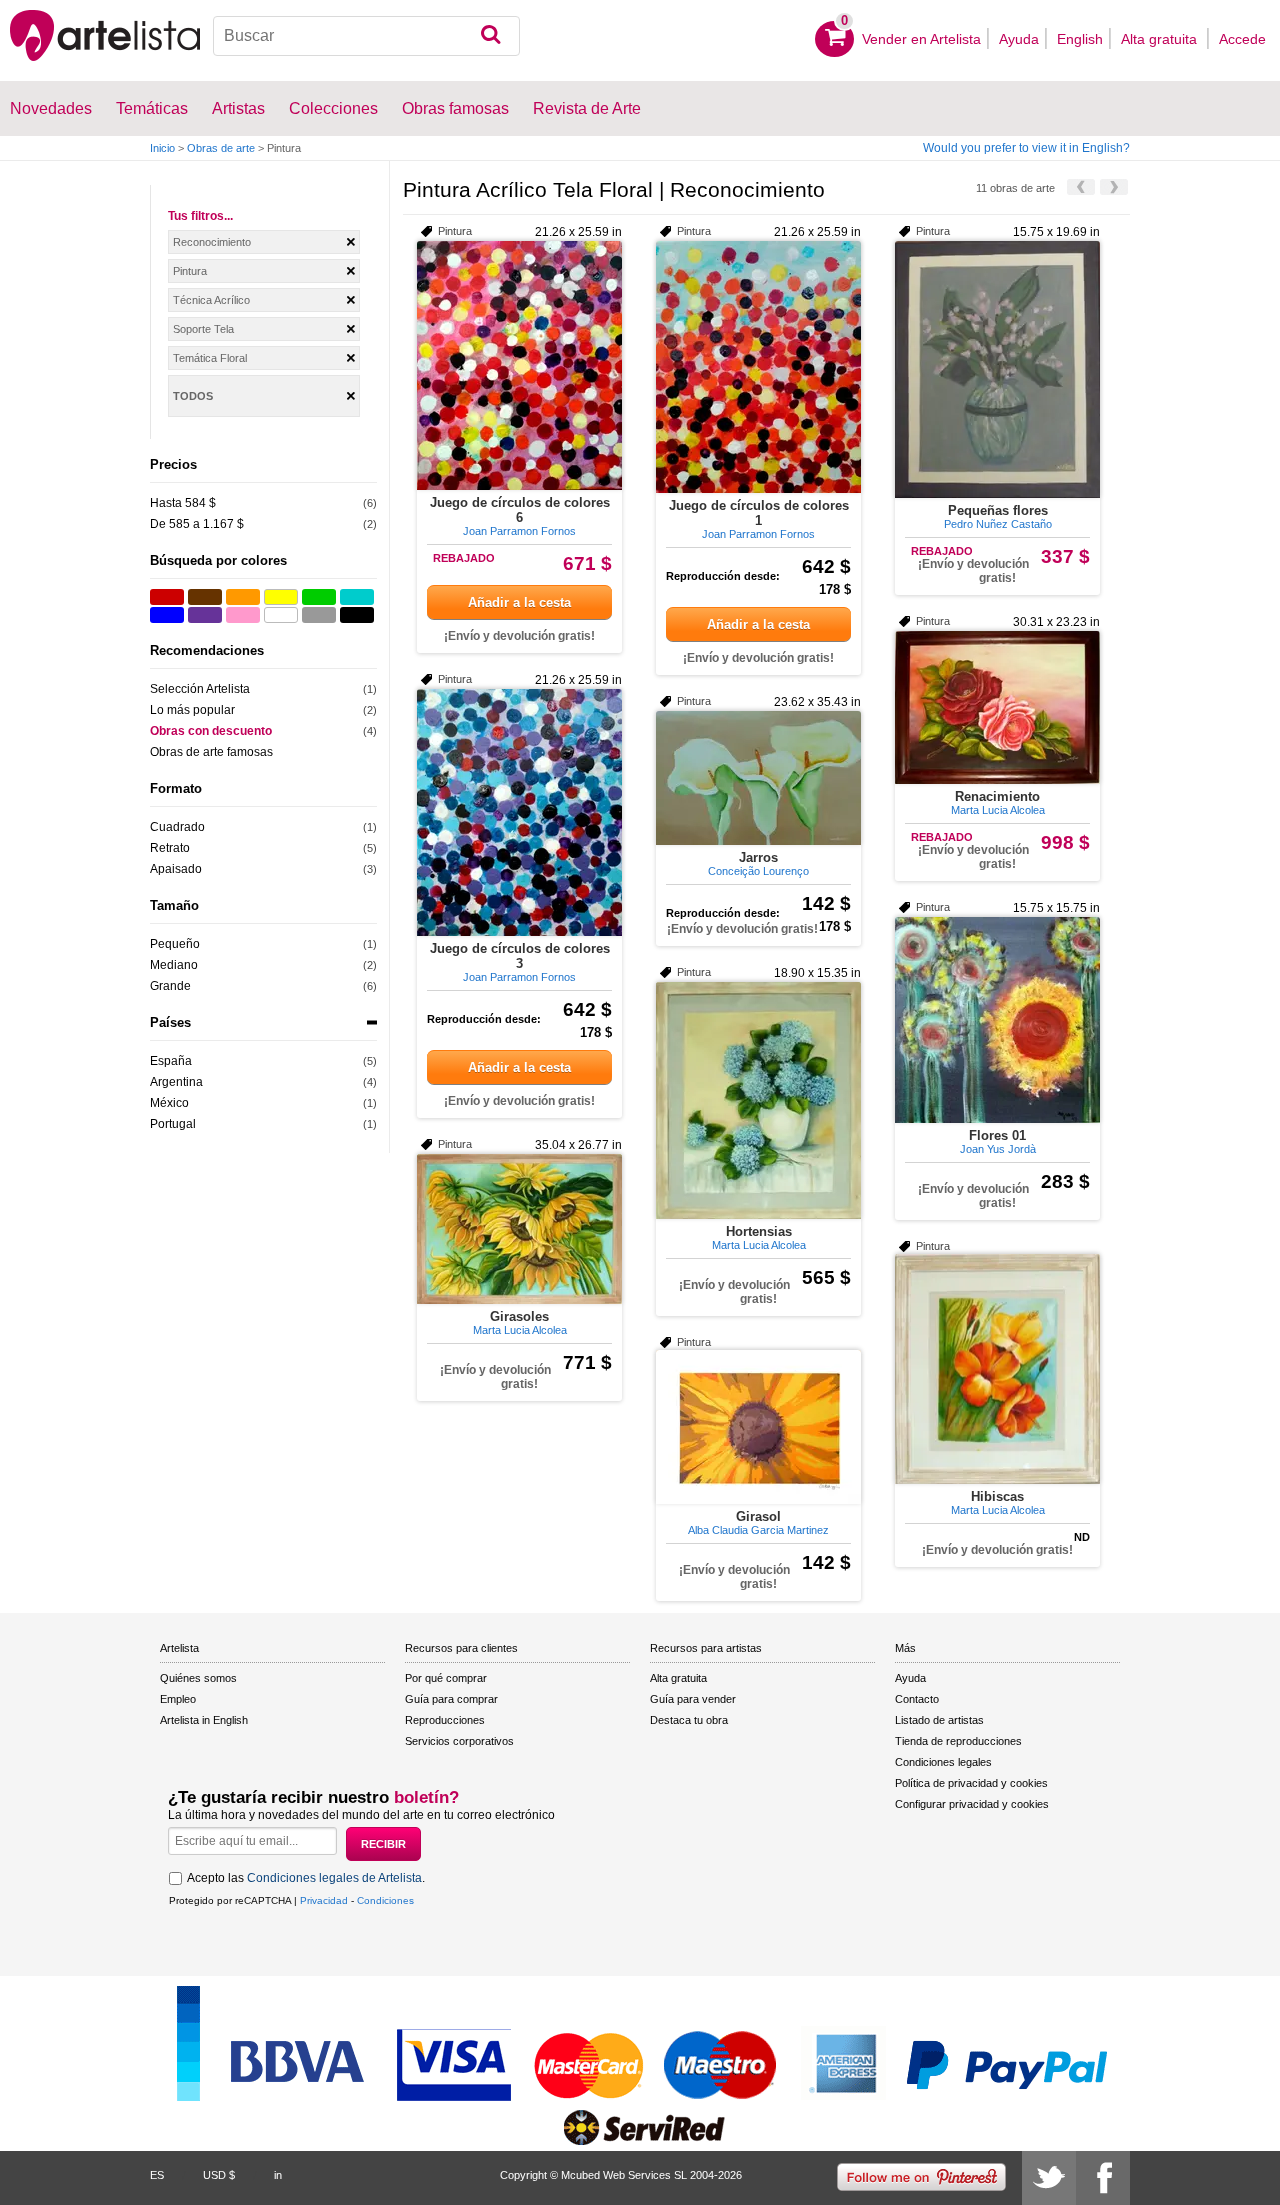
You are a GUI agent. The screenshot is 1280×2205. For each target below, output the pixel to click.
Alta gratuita (1161, 39)
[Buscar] (490, 36)
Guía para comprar (451, 1699)
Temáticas (152, 108)
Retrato (170, 848)
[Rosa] (243, 615)
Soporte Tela (203, 329)
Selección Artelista (200, 689)
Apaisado (176, 869)
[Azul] (167, 615)
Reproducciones (445, 1720)
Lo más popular (192, 710)
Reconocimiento (212, 242)
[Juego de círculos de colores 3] (519, 812)
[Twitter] (1049, 2178)
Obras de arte (221, 148)
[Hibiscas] (997, 1369)
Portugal (173, 1124)
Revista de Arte (587, 108)
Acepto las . (306, 1878)
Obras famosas (455, 108)
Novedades (51, 108)
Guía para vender (693, 1699)
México (169, 1103)
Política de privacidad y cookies (971, 1783)
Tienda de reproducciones (958, 1741)
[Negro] (357, 615)
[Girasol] (758, 1427)
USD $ (219, 2175)
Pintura (190, 271)
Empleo (178, 1699)
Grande (170, 986)
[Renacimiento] (997, 707)
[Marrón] (205, 597)
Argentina (176, 1082)
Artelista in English (204, 1720)
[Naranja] (243, 597)
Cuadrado (177, 827)
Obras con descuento (211, 731)
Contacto (917, 1699)
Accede (1242, 39)
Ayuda (1019, 39)
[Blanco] (281, 615)
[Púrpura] (205, 615)
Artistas (238, 108)
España (171, 1061)
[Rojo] (167, 597)
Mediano (174, 965)
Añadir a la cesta (519, 602)
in (278, 2175)
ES (157, 2175)
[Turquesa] (357, 597)
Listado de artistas (939, 1720)
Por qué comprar (446, 1678)
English (1080, 39)
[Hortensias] (758, 1100)
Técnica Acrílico (211, 300)
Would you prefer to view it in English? (1026, 148)
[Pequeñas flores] (997, 369)
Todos (193, 396)
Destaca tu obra (689, 1720)
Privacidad (324, 1900)
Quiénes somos (198, 1678)
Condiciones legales (943, 1762)
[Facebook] (1103, 2178)
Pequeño (175, 944)
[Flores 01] (997, 1020)
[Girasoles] (519, 1229)
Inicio (162, 148)
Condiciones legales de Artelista (334, 1878)
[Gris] (319, 615)
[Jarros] (758, 778)
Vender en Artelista (921, 39)
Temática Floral (210, 358)
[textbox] (366, 36)
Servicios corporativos (459, 1741)
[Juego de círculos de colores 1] (758, 367)
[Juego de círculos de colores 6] (519, 365)
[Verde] (319, 597)
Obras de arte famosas (211, 752)
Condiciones (385, 1900)
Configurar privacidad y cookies (972, 1804)
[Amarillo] (281, 597)
